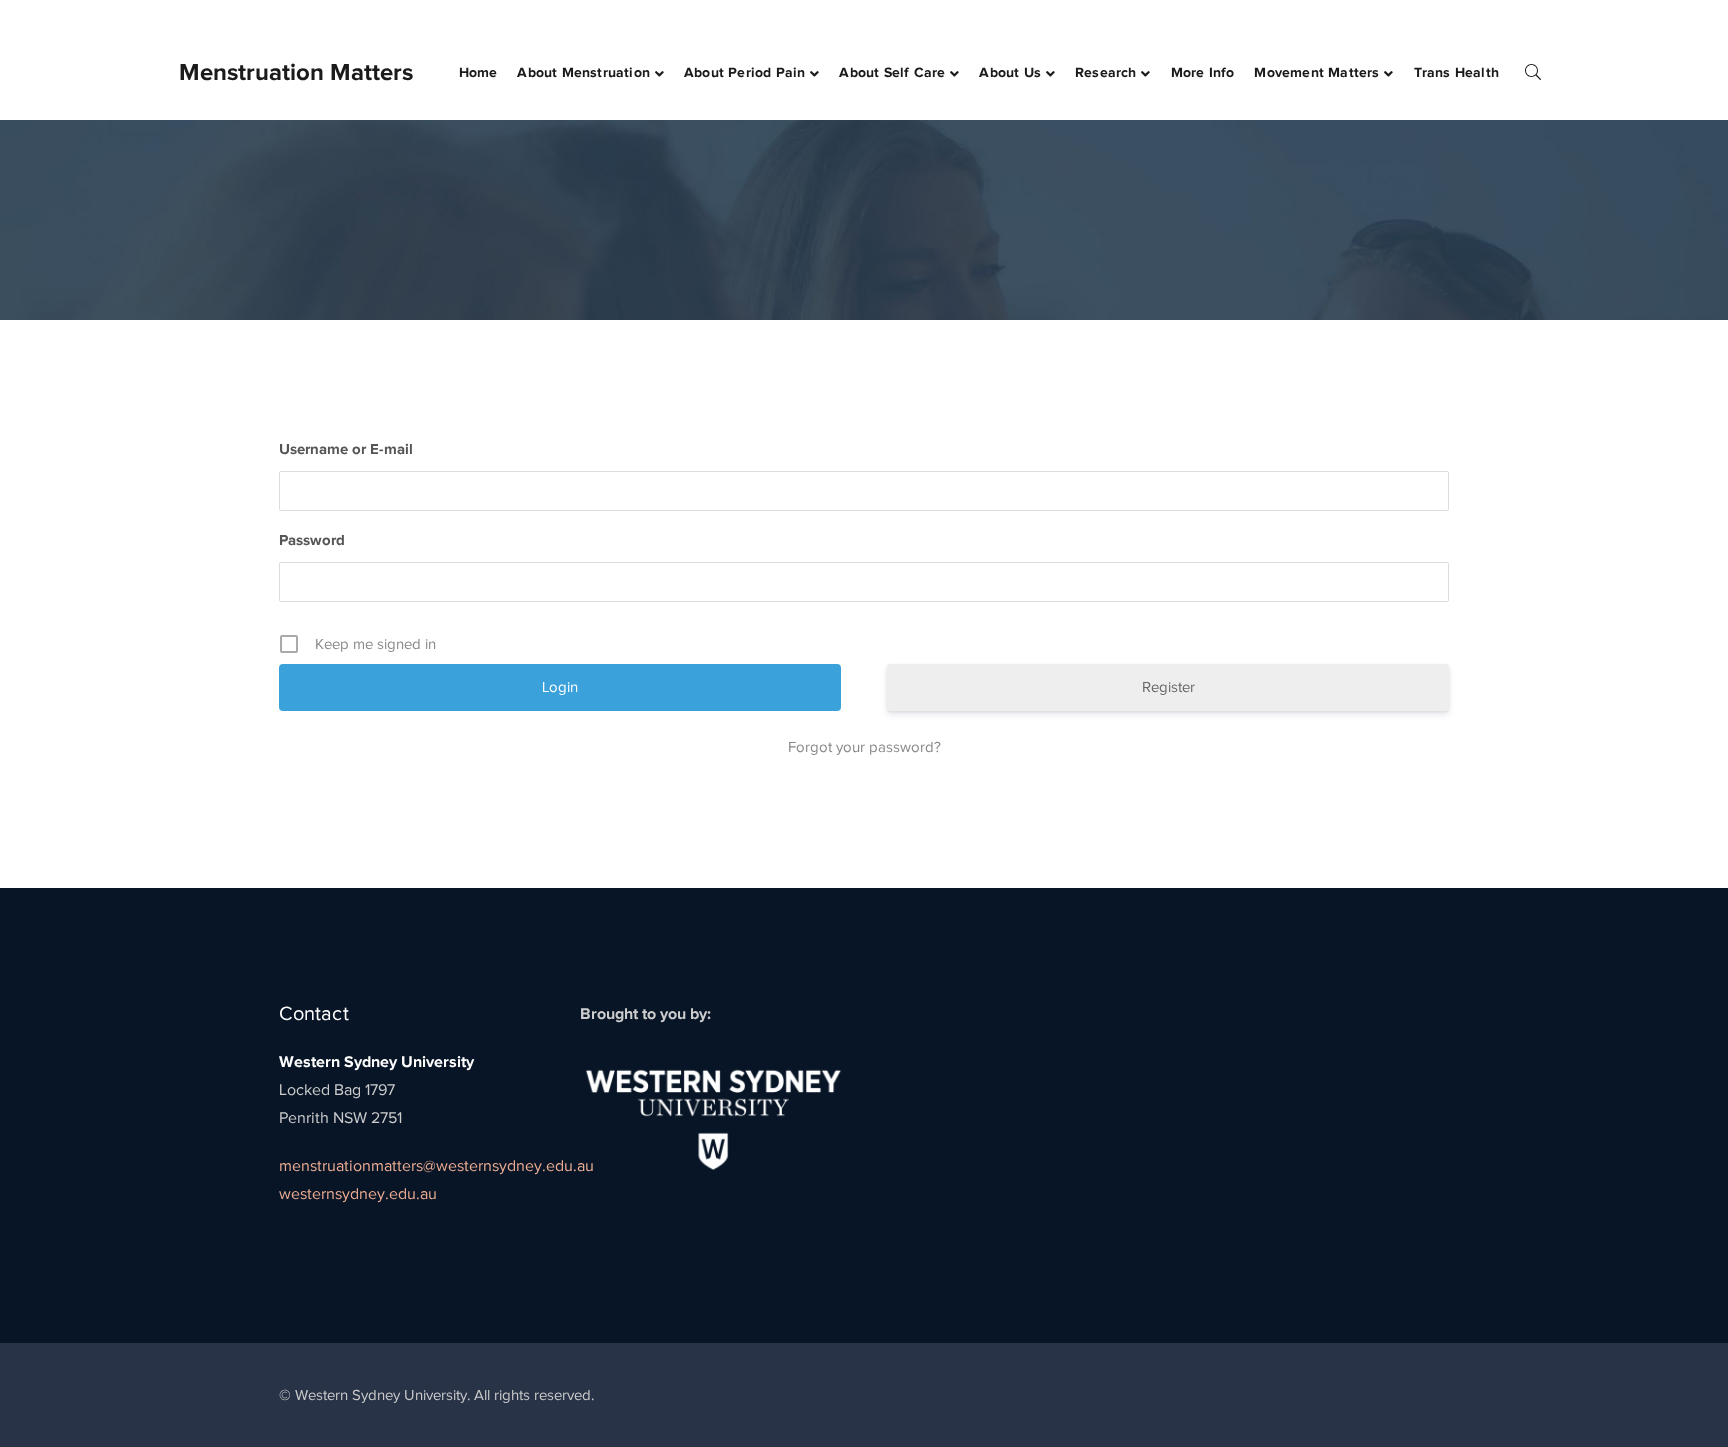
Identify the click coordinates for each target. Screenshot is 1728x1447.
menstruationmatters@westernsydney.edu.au (436, 1166)
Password (312, 539)
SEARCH (1533, 71)
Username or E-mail (346, 448)
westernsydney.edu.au (358, 1194)
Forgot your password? (864, 747)
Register (1168, 687)
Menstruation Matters (296, 71)
